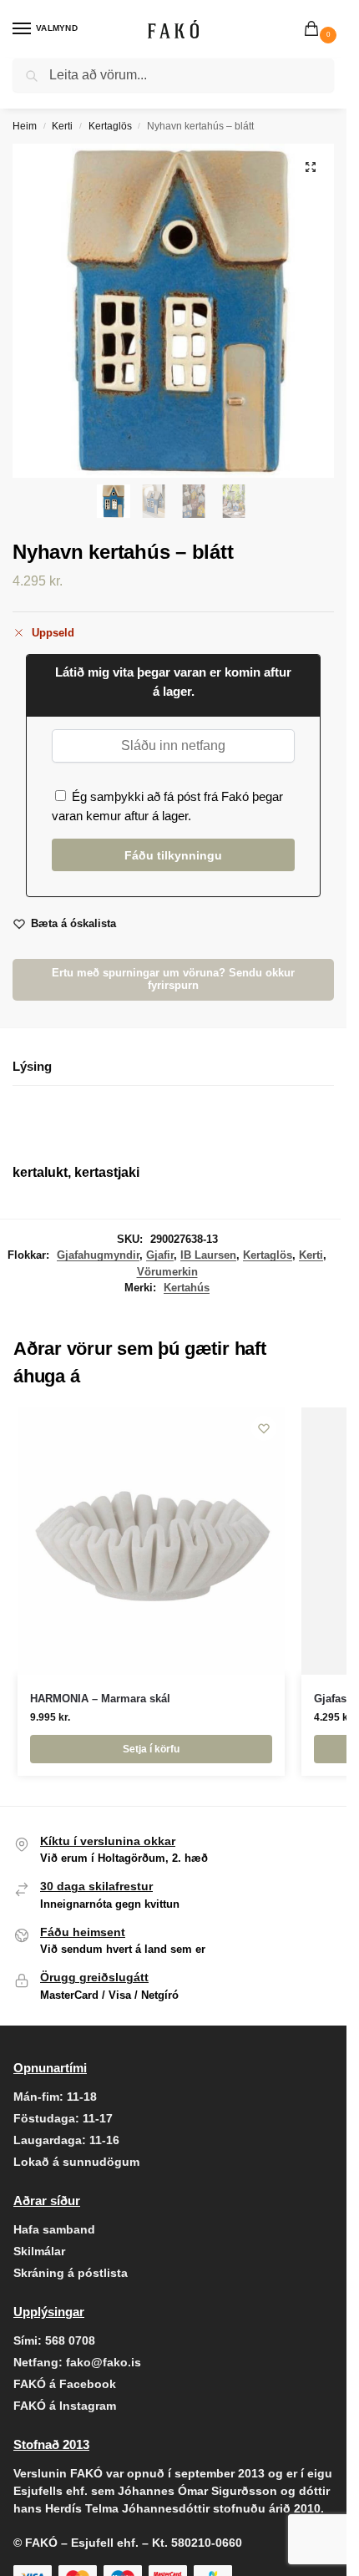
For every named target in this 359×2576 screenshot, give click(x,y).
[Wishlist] (264, 1428)
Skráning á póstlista (71, 2273)
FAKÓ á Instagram (65, 2406)
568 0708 (70, 2340)
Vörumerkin (167, 1272)
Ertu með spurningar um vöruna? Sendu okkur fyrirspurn (173, 979)
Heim (25, 126)
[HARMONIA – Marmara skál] (151, 1541)
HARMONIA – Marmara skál (100, 1699)
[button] (315, 30)
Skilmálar (39, 2251)
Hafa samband (54, 2229)
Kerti (62, 126)
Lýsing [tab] (32, 1066)
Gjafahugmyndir (98, 1255)
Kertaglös (110, 126)
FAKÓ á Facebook (65, 2384)
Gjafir (160, 1255)
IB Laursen (208, 1255)
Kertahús (187, 1288)
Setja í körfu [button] (151, 1749)
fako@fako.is (104, 2362)
